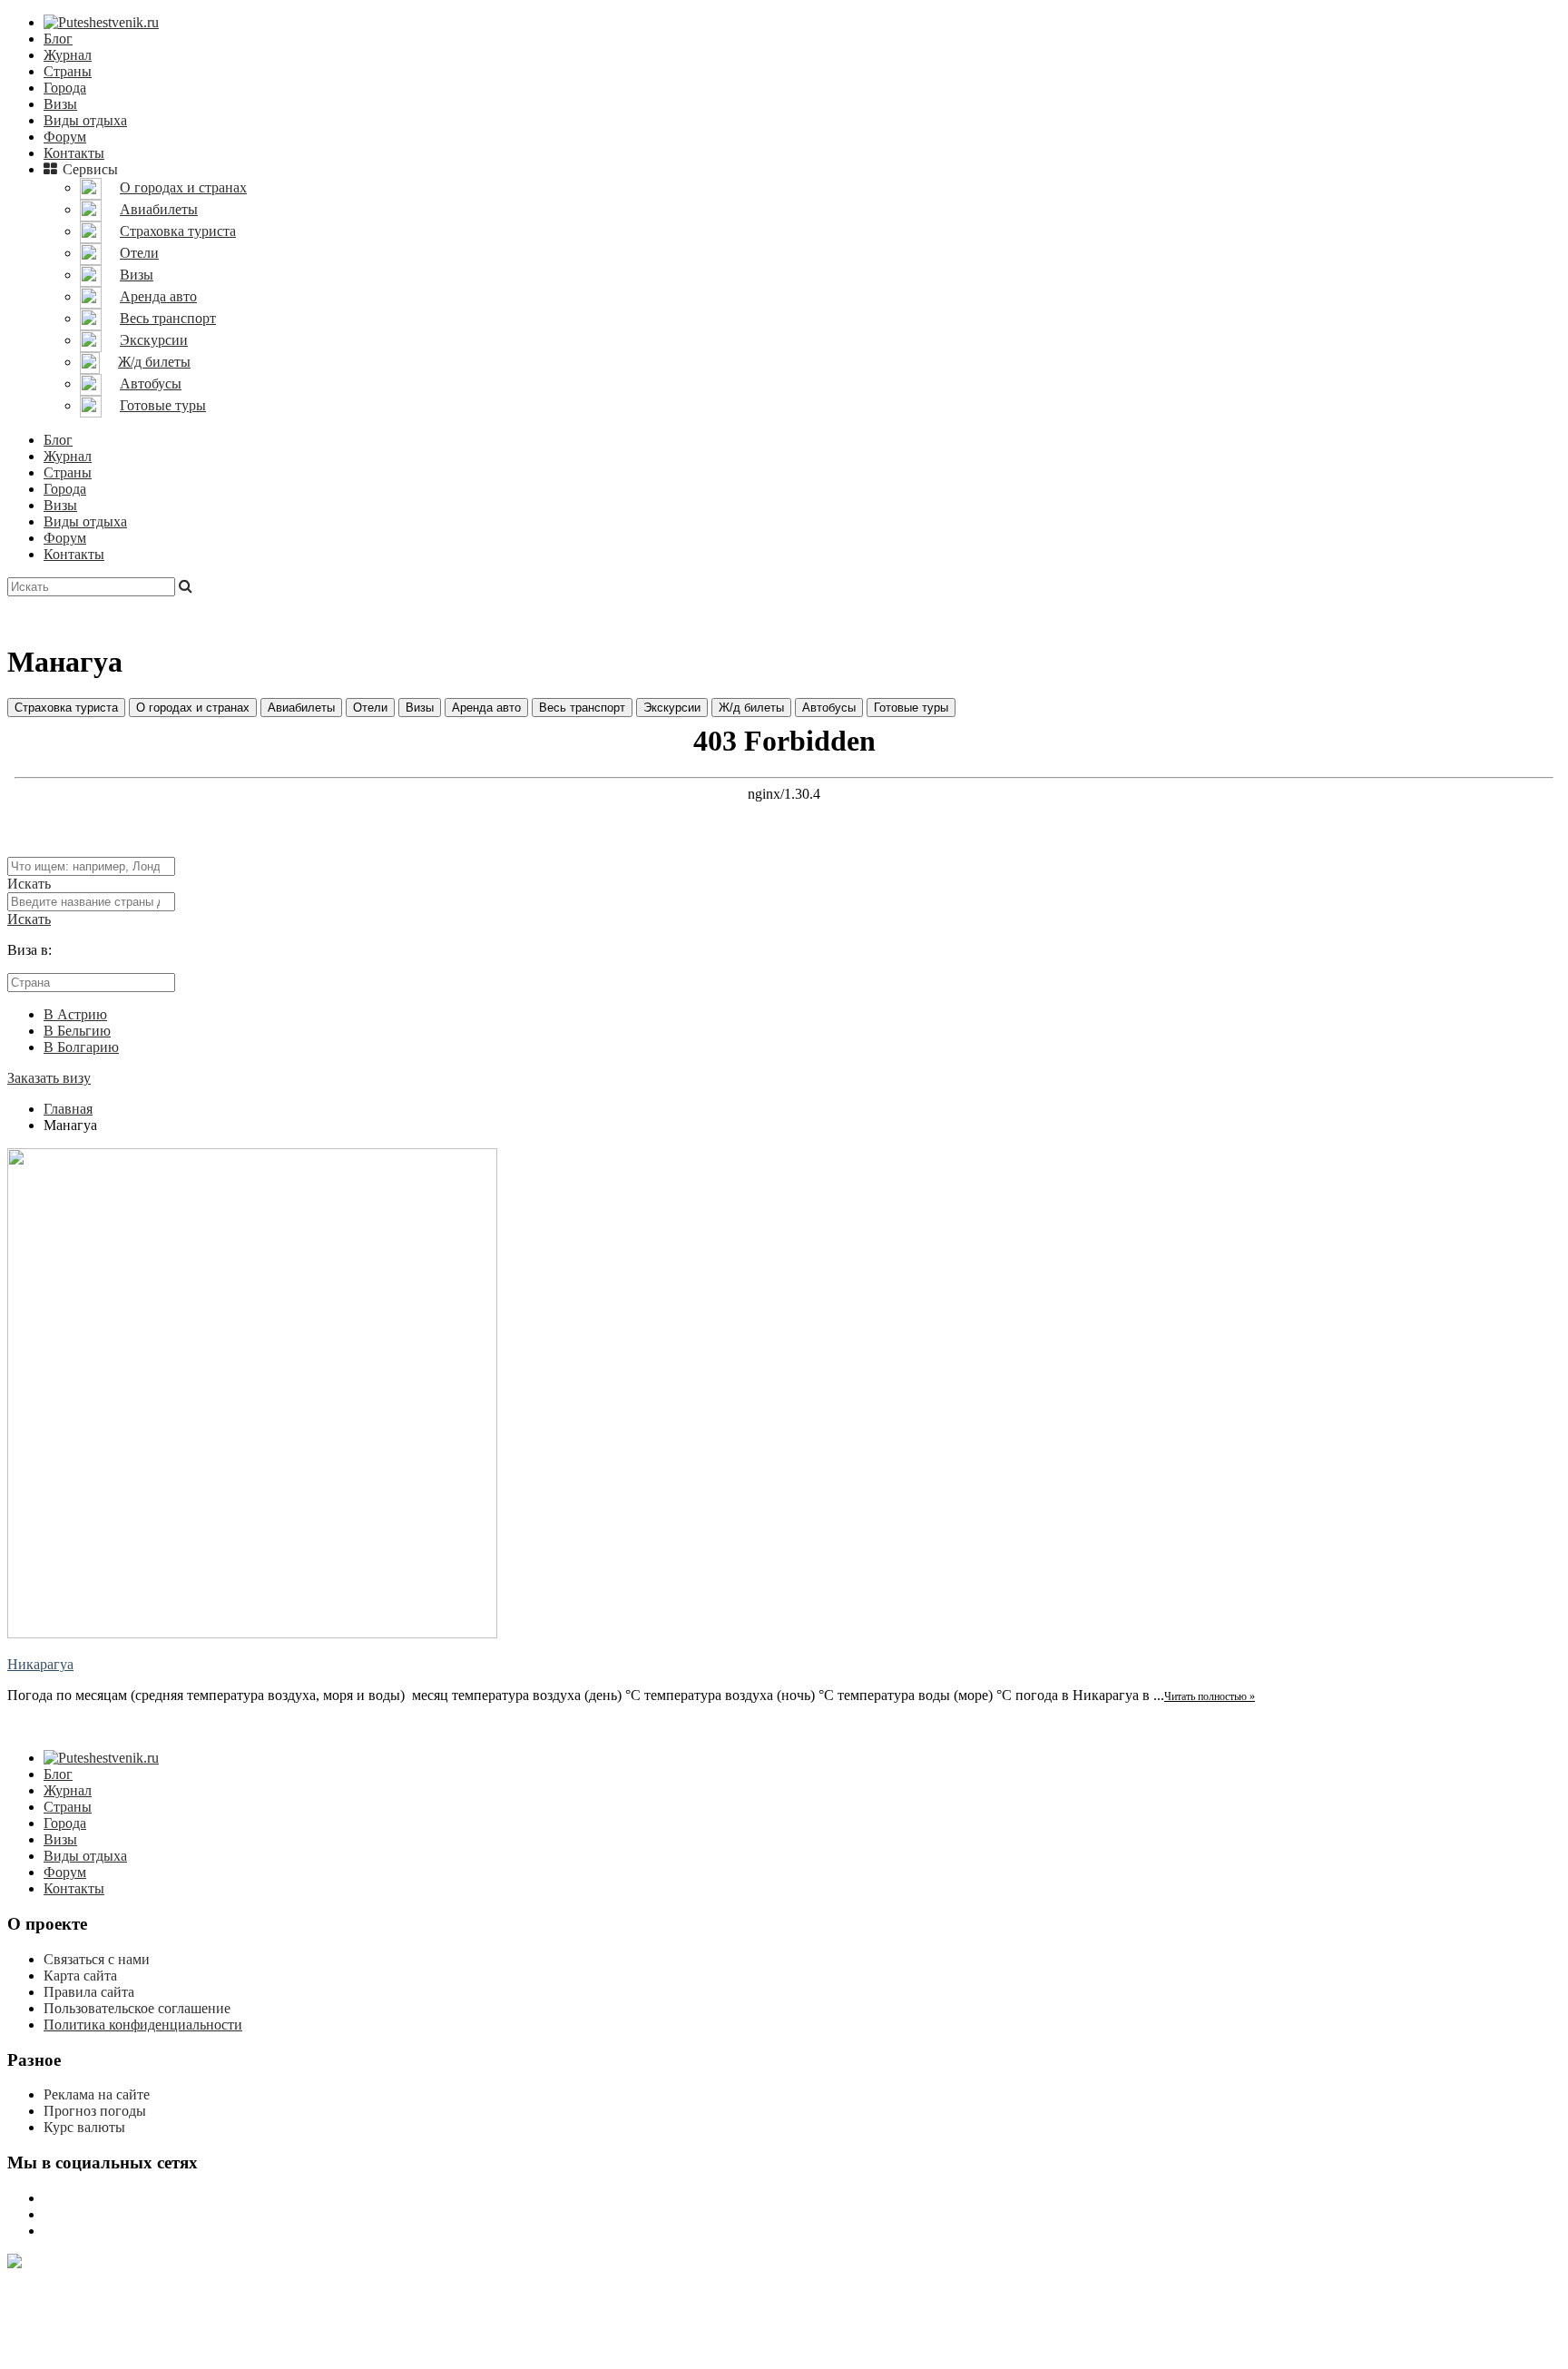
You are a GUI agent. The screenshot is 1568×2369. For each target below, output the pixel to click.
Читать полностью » (1210, 1696)
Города (65, 88)
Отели (370, 708)
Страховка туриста (66, 708)
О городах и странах (193, 708)
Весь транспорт (582, 708)
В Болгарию (81, 1047)
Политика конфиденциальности (143, 2025)
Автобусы (829, 708)
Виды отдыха (85, 120)
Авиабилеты (301, 708)
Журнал (68, 55)
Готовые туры (911, 708)
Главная (68, 1109)
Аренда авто (486, 708)
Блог (58, 39)
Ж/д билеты (751, 708)
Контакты (74, 153)
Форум (65, 137)
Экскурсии (672, 708)
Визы (60, 104)
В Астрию (75, 1014)
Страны (68, 71)
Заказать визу (49, 1078)
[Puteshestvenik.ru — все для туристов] (101, 22)
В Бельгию (77, 1031)
